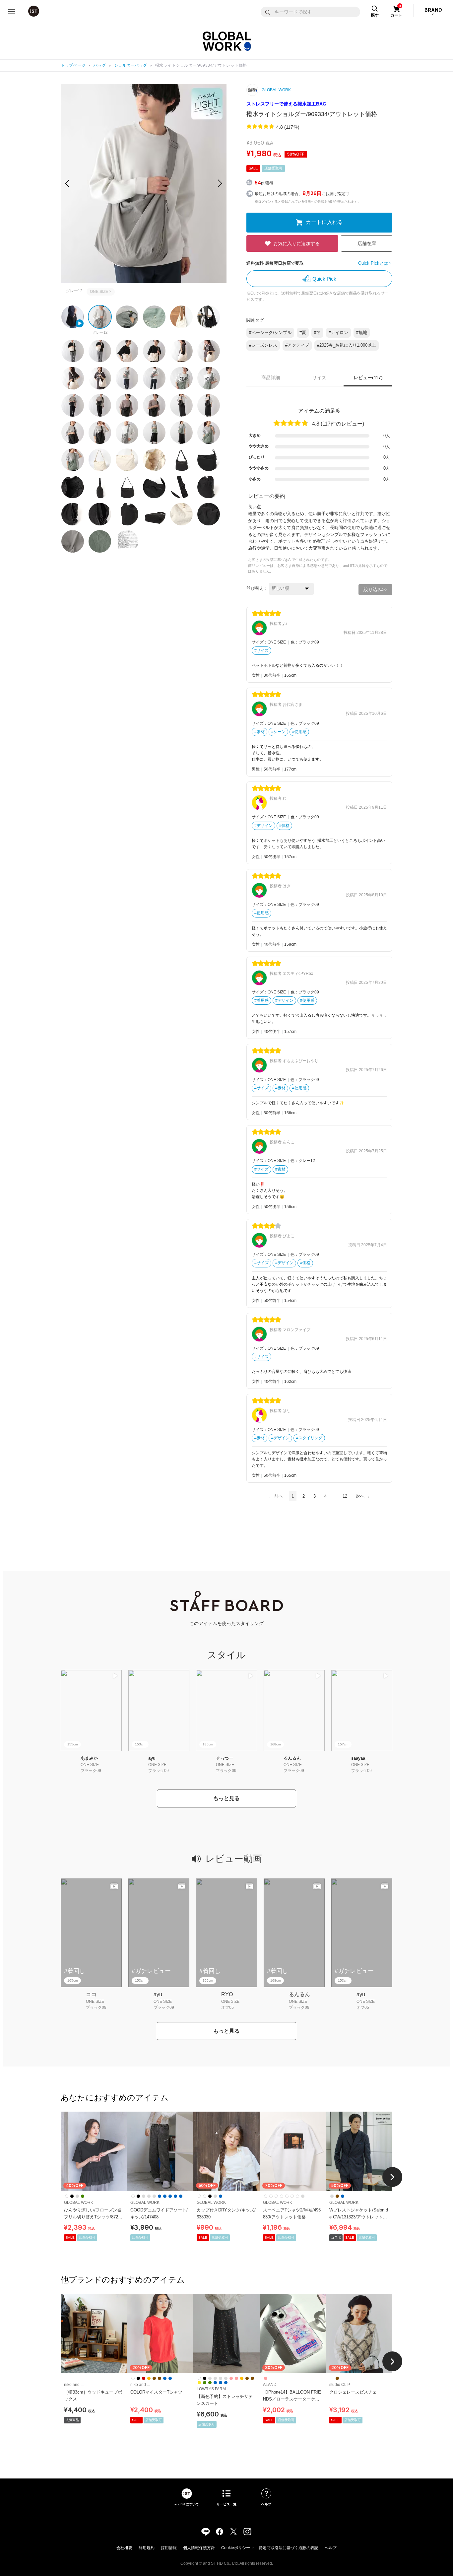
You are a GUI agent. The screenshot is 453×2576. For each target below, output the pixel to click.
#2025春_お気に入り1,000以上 (347, 345)
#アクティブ (297, 345)
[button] (220, 183)
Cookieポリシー (236, 2548)
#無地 (362, 333)
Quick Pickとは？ (375, 263)
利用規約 (147, 2548)
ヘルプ (331, 2548)
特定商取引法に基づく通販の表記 (289, 2548)
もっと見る (227, 1798)
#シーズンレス (263, 345)
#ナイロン (338, 333)
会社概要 (124, 2548)
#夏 (303, 333)
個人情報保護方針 (199, 2548)
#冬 (317, 333)
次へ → (363, 1496)
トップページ (73, 65)
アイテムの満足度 (319, 411)
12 (345, 1496)
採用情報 (169, 2548)
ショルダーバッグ (131, 65)
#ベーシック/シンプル (270, 333)
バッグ (100, 65)
